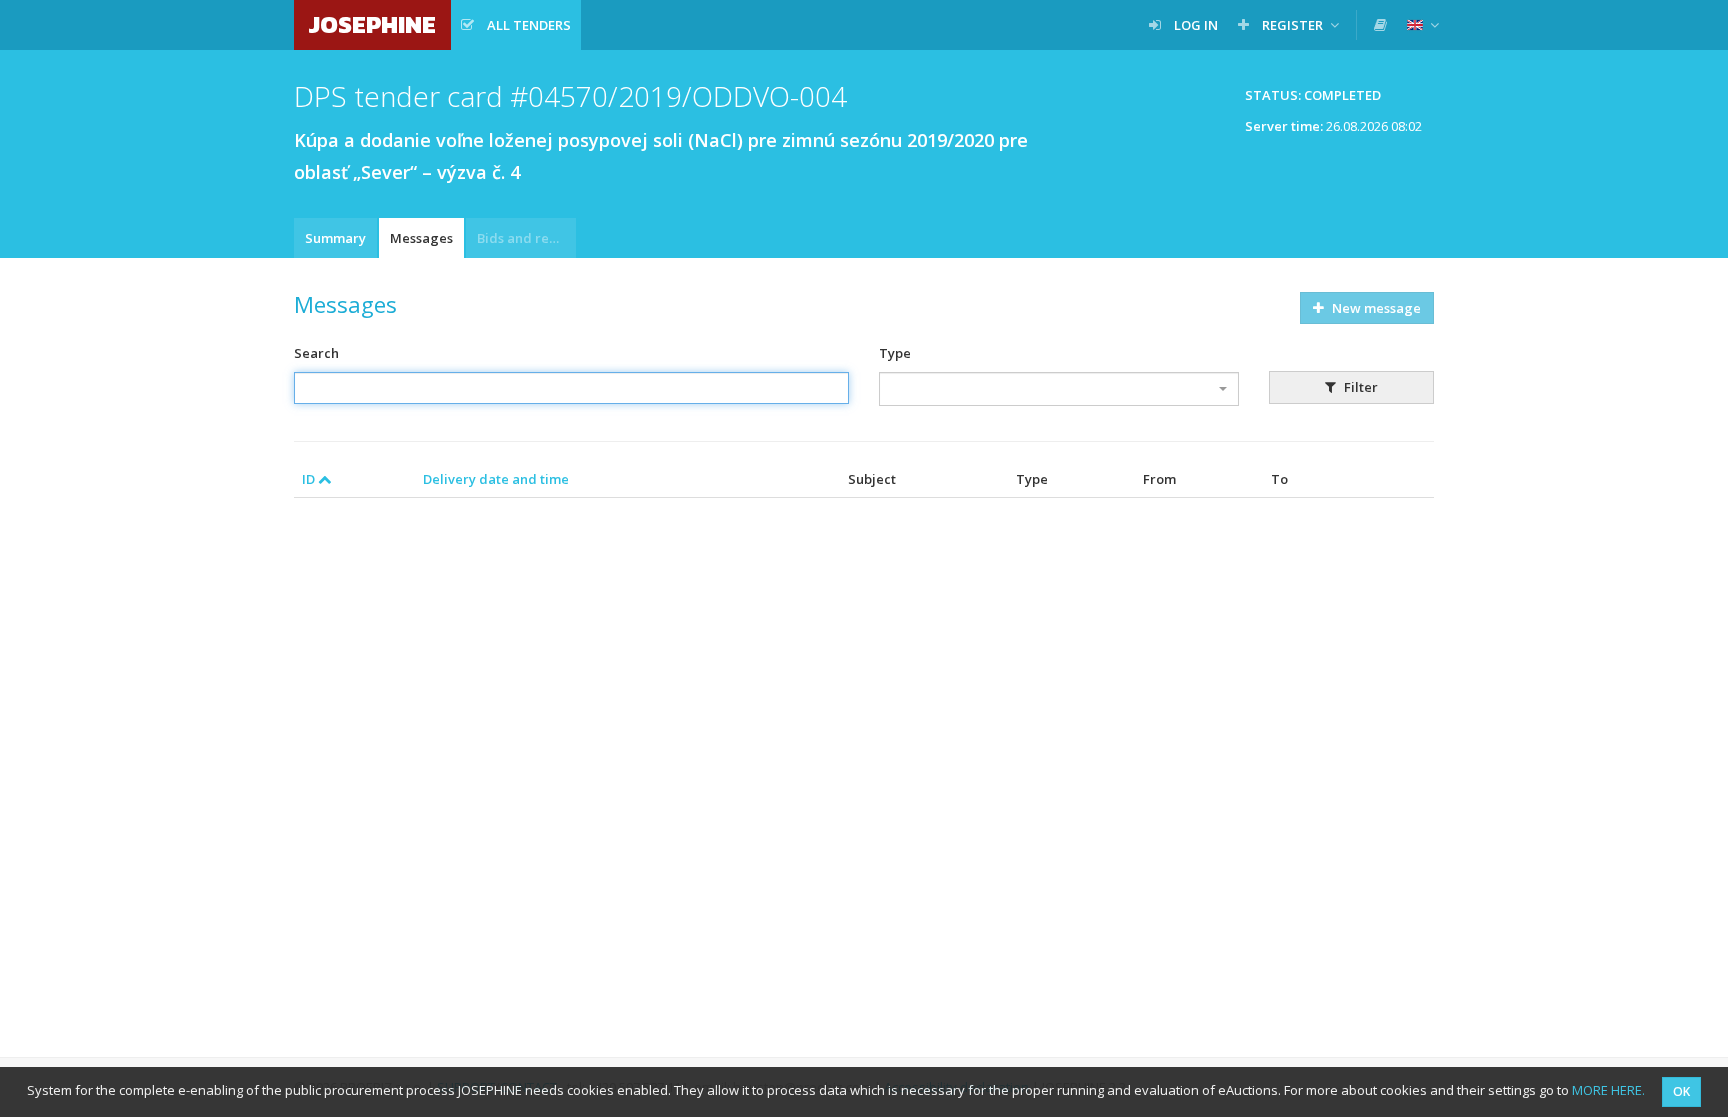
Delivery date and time (496, 479)
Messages (421, 238)
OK (1681, 1091)
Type (895, 353)
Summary (335, 238)
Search (316, 353)
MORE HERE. (1608, 1090)
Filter (1359, 387)
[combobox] (1059, 389)
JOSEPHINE (372, 24)
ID (310, 479)
